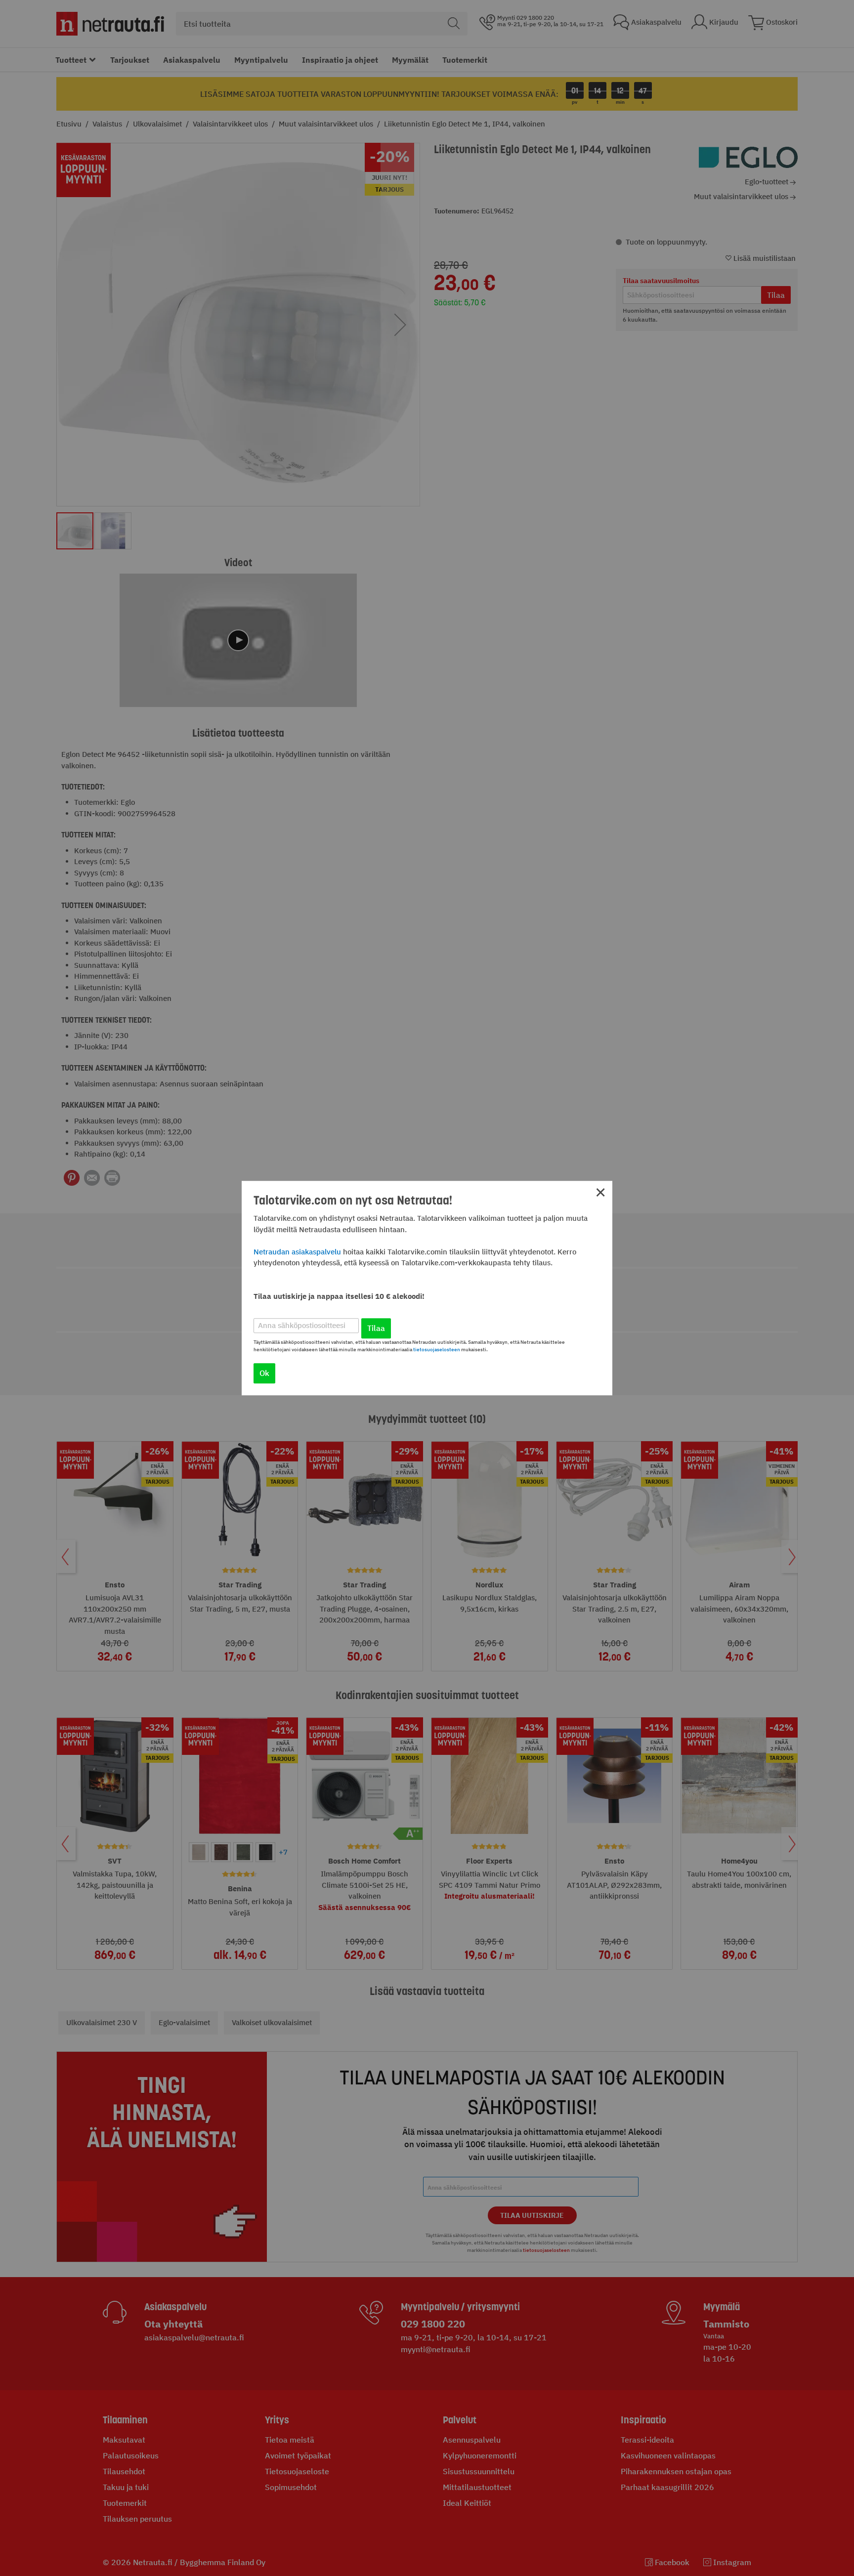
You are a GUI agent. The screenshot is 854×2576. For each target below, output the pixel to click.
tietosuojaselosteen (437, 1350)
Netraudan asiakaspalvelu (297, 1252)
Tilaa (376, 1328)
